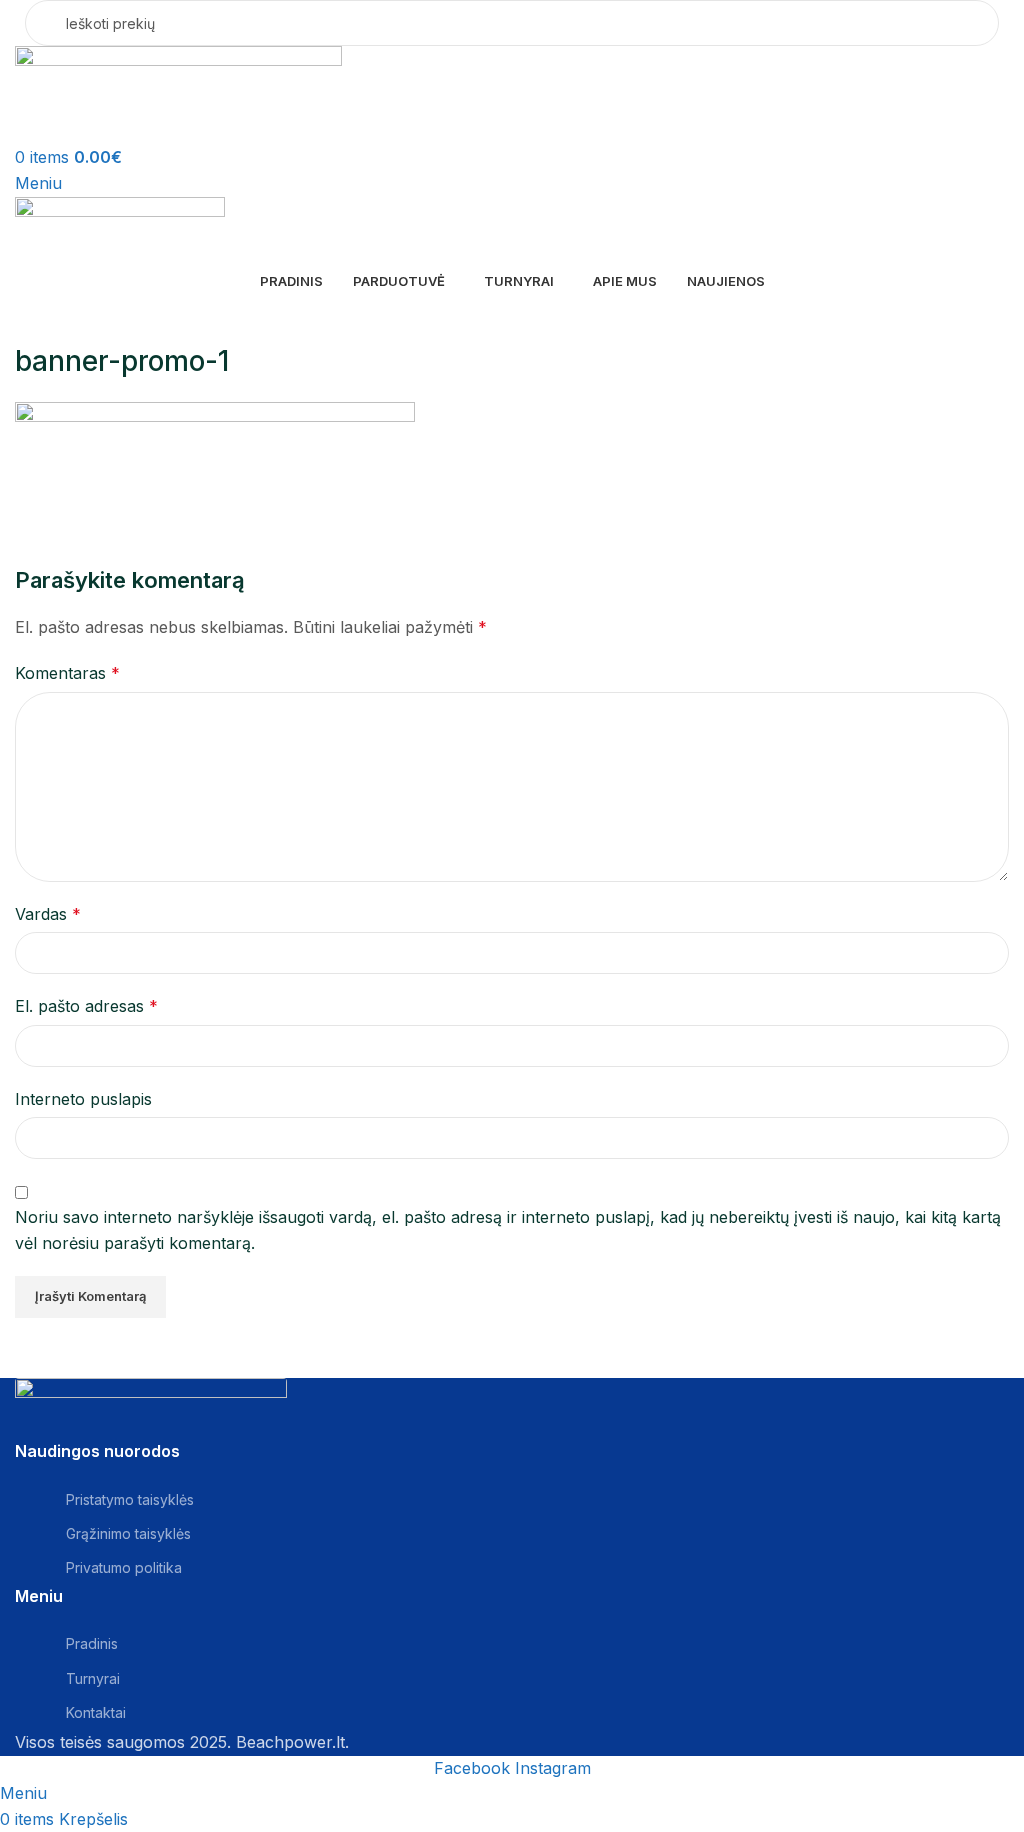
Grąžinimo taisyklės (128, 1533)
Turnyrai (93, 1678)
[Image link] (151, 1408)
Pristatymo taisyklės (130, 1499)
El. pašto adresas (86, 1006)
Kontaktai (96, 1712)
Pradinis (92, 1643)
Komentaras (67, 673)
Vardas (48, 914)
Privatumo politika (124, 1567)
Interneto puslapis (83, 1099)
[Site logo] (178, 94)
